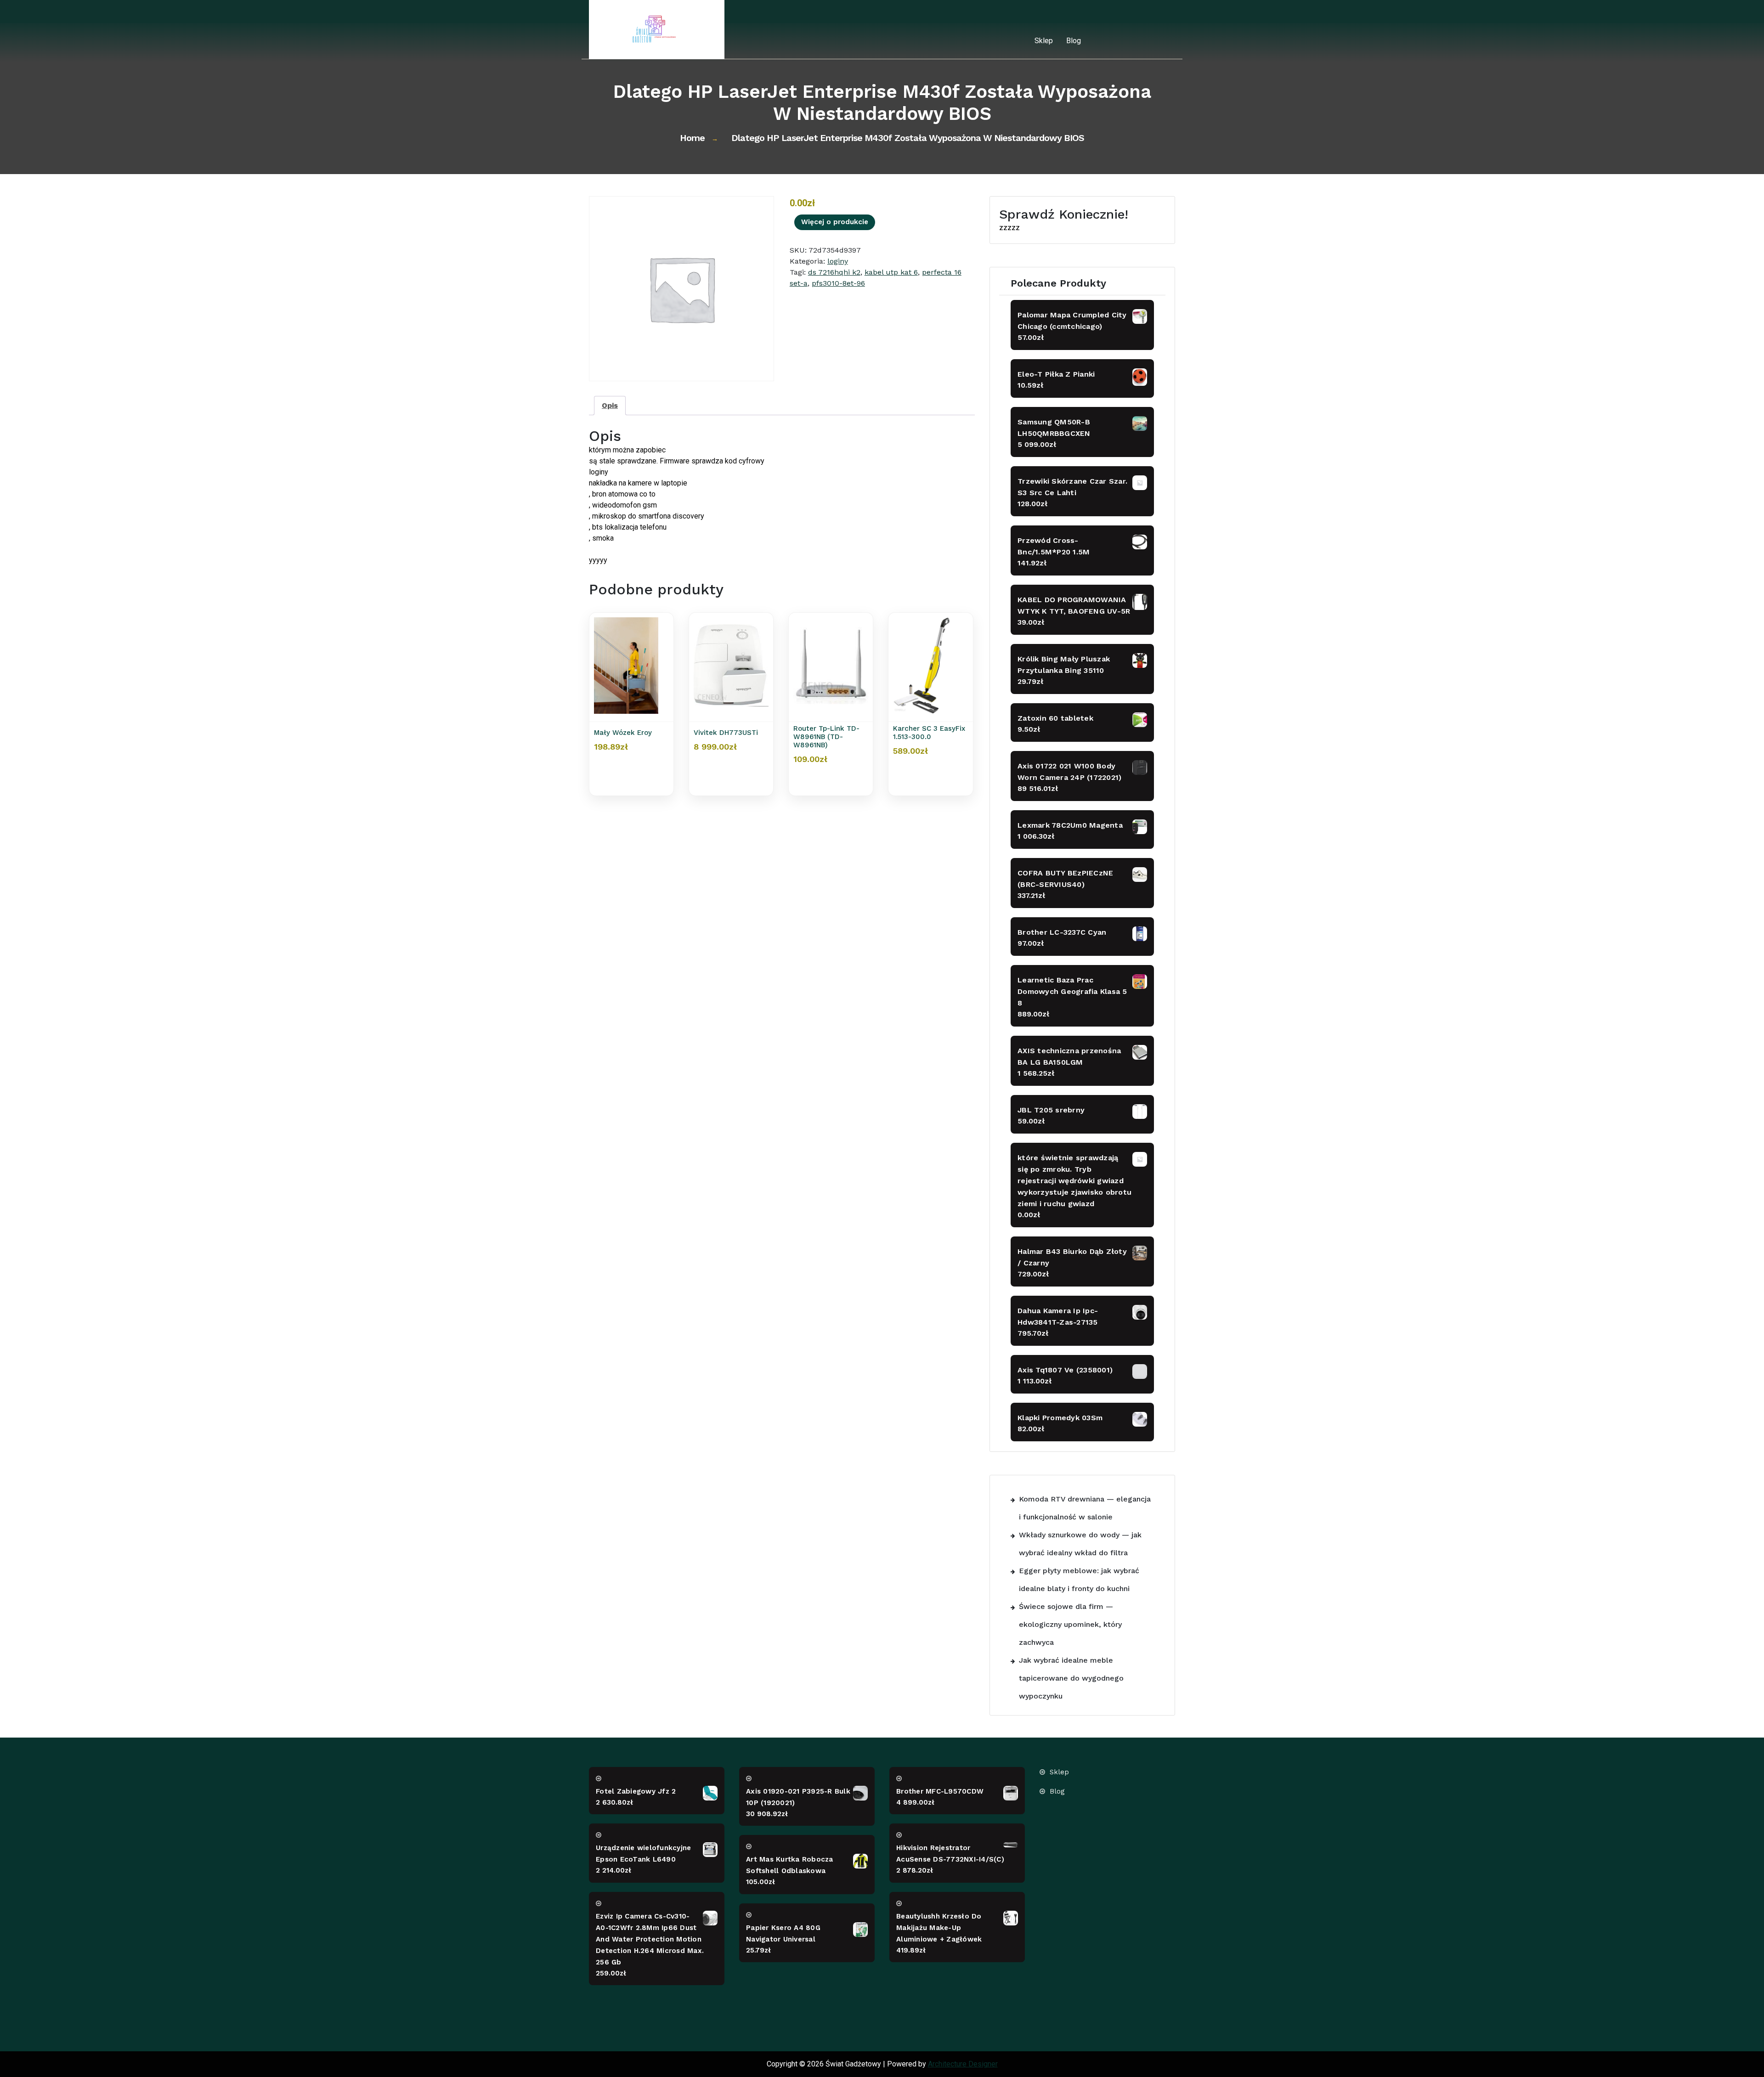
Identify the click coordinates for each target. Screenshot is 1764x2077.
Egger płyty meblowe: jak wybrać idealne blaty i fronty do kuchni (1079, 1580)
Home (692, 138)
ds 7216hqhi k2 (834, 272)
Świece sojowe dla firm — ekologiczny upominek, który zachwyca (1070, 1624)
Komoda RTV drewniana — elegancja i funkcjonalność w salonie (1085, 1508)
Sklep (1044, 41)
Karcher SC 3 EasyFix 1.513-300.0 (929, 733)
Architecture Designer (963, 2064)
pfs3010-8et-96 (838, 283)
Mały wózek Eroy (623, 733)
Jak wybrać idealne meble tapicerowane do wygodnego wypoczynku (1071, 1678)
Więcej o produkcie (835, 222)
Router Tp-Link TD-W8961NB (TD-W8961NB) (826, 737)
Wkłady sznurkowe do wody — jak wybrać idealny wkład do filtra (1080, 1544)
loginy (838, 261)
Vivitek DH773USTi (726, 733)
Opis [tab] (610, 405)
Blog (1074, 41)
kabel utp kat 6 (891, 272)
